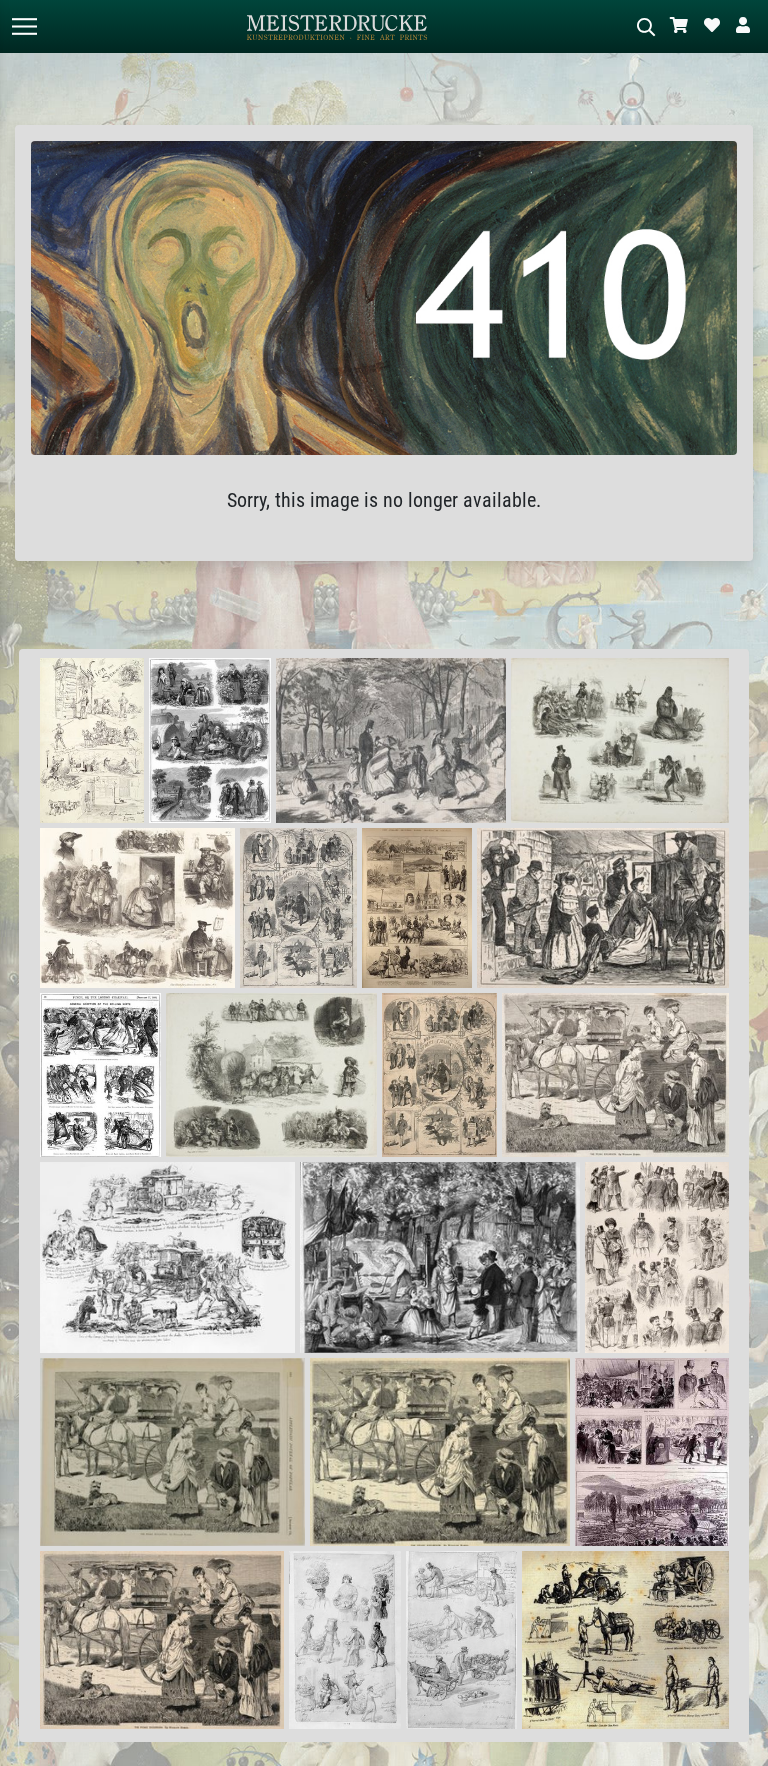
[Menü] (24, 26)
